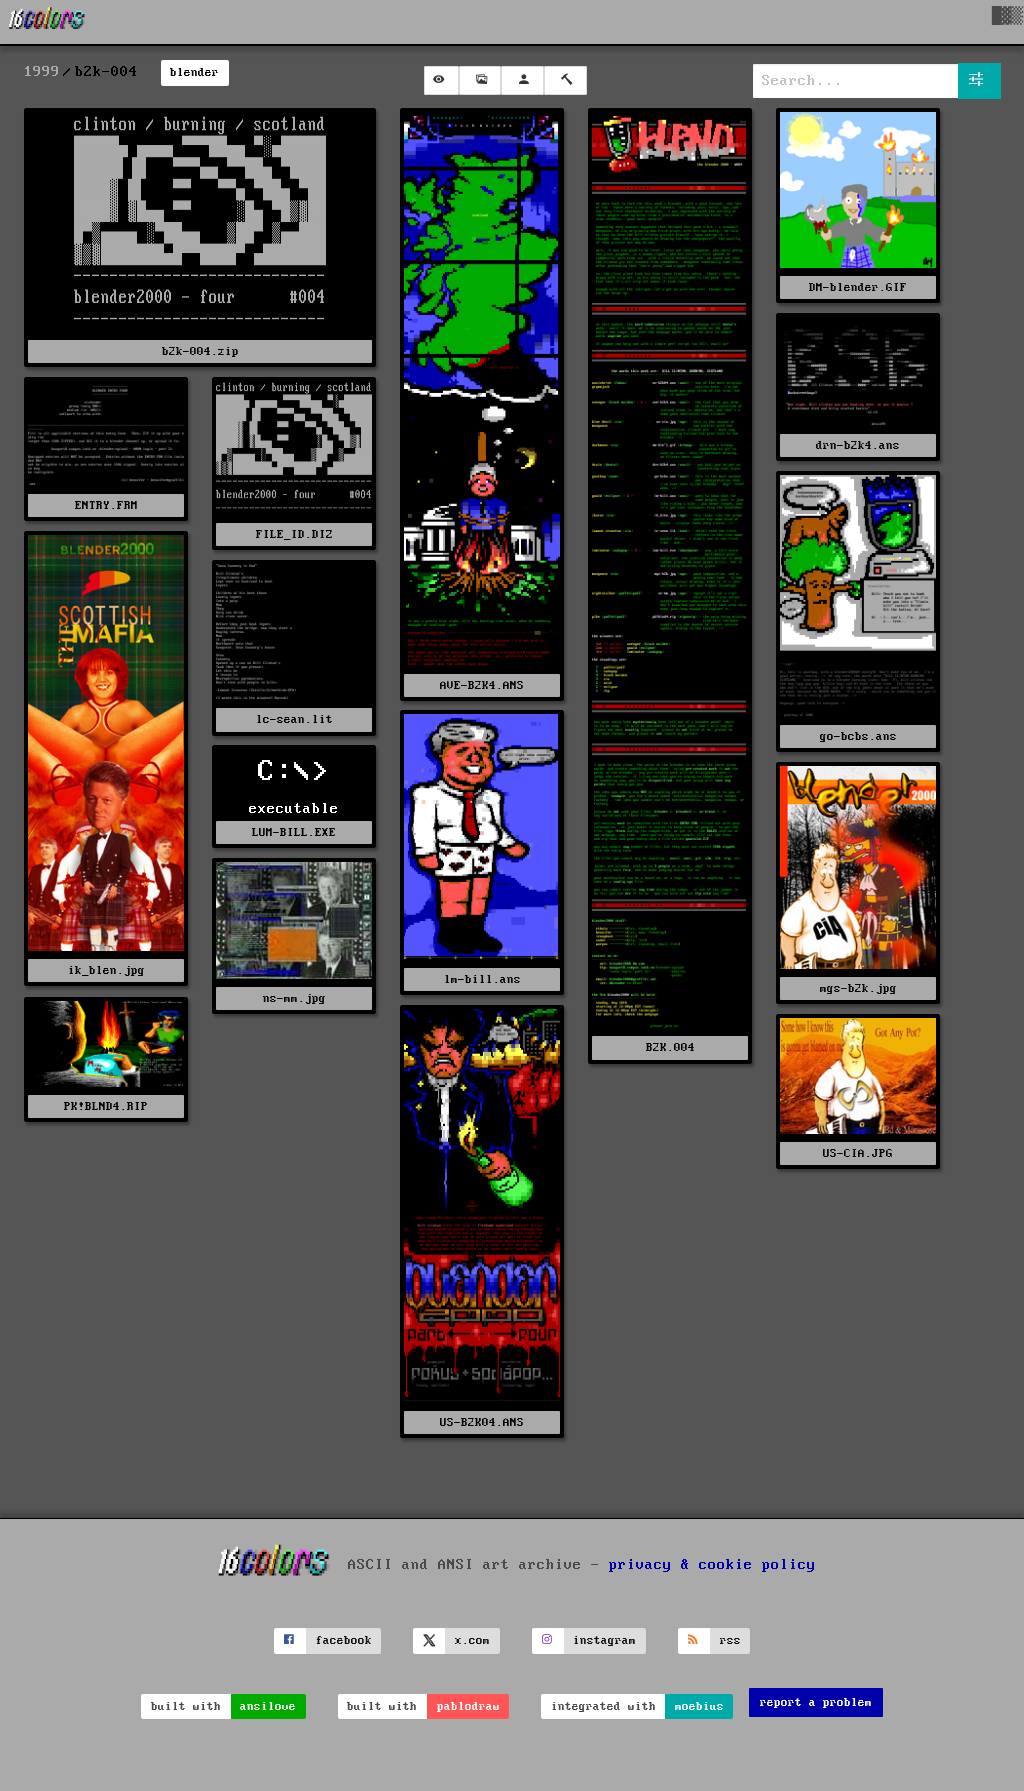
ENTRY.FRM (106, 505)
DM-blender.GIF (858, 287)
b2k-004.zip (200, 351)
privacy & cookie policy (712, 1565)
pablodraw (468, 1706)
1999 (42, 72)
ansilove (268, 1706)
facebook (344, 1640)
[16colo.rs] (47, 22)
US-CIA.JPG (858, 1153)
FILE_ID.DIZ (294, 534)
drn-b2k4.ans (858, 445)
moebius (699, 1706)
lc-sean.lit (294, 719)
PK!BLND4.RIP (106, 1106)
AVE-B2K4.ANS (482, 685)
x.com (472, 1640)
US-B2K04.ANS (482, 1422)
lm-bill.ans (482, 979)
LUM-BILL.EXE (294, 832)
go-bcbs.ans (858, 736)
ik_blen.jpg (106, 970)
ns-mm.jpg (294, 998)
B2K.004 (670, 1047)
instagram (604, 1640)
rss (730, 1640)
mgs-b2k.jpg (858, 988)
